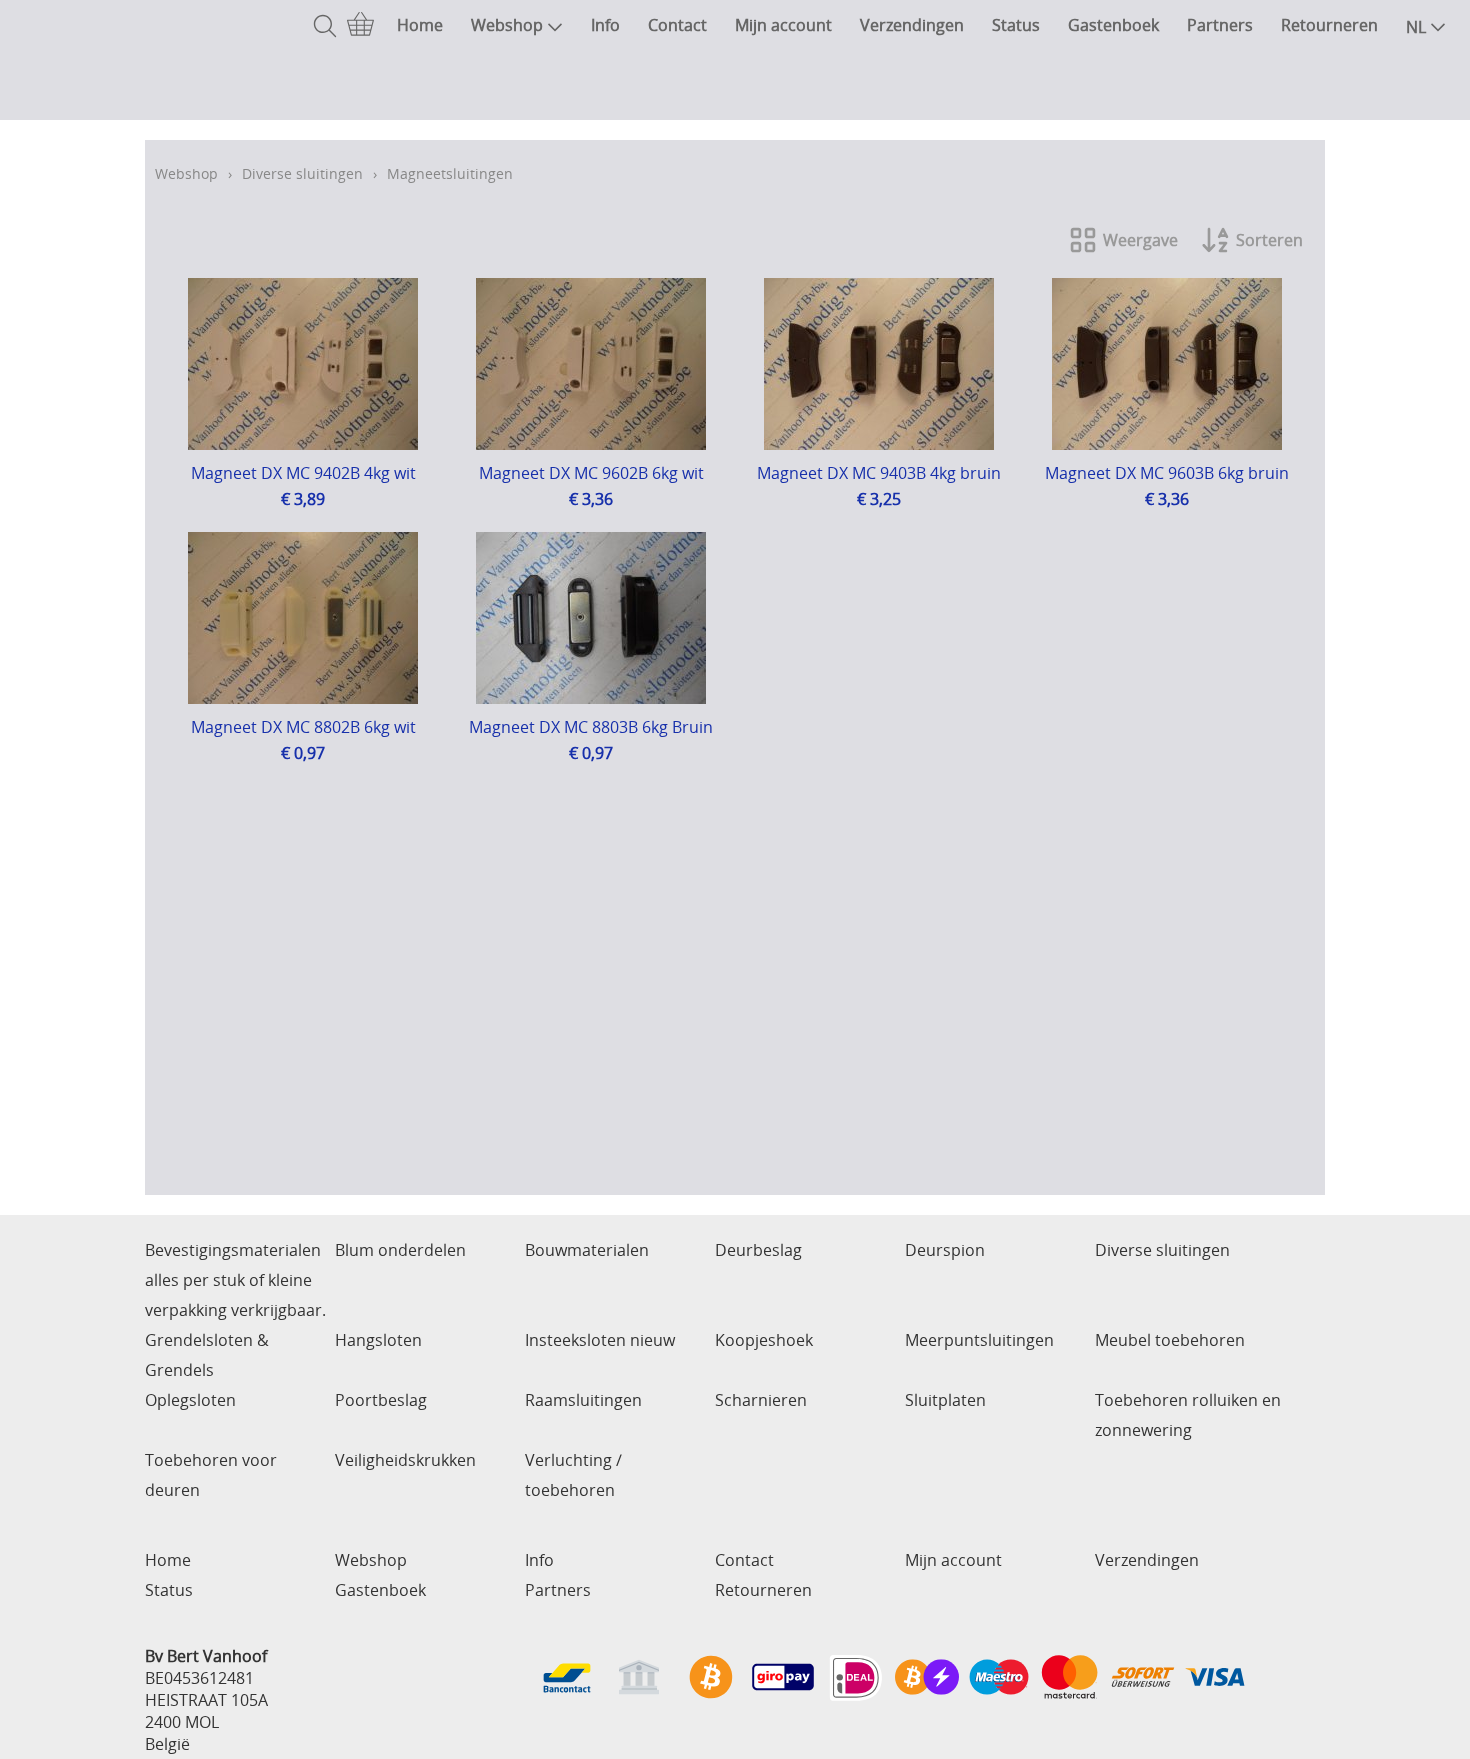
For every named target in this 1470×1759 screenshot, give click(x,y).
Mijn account (783, 25)
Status (1016, 25)
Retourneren (1329, 25)
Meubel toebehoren (1170, 1340)
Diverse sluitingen (302, 173)
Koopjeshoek (764, 1340)
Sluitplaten (945, 1400)
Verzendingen (912, 25)
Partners (1220, 25)
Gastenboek (1113, 25)
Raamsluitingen (583, 1400)
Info (605, 25)
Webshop (507, 25)
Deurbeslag (758, 1250)
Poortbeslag (381, 1400)
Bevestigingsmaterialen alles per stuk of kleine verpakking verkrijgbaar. (235, 1280)
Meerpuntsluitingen (979, 1340)
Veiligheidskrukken (405, 1460)
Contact (677, 25)
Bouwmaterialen (587, 1250)
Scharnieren (761, 1400)
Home (420, 25)
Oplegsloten (190, 1400)
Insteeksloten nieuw (600, 1340)
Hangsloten (378, 1340)
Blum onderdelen (400, 1250)
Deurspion (945, 1250)
